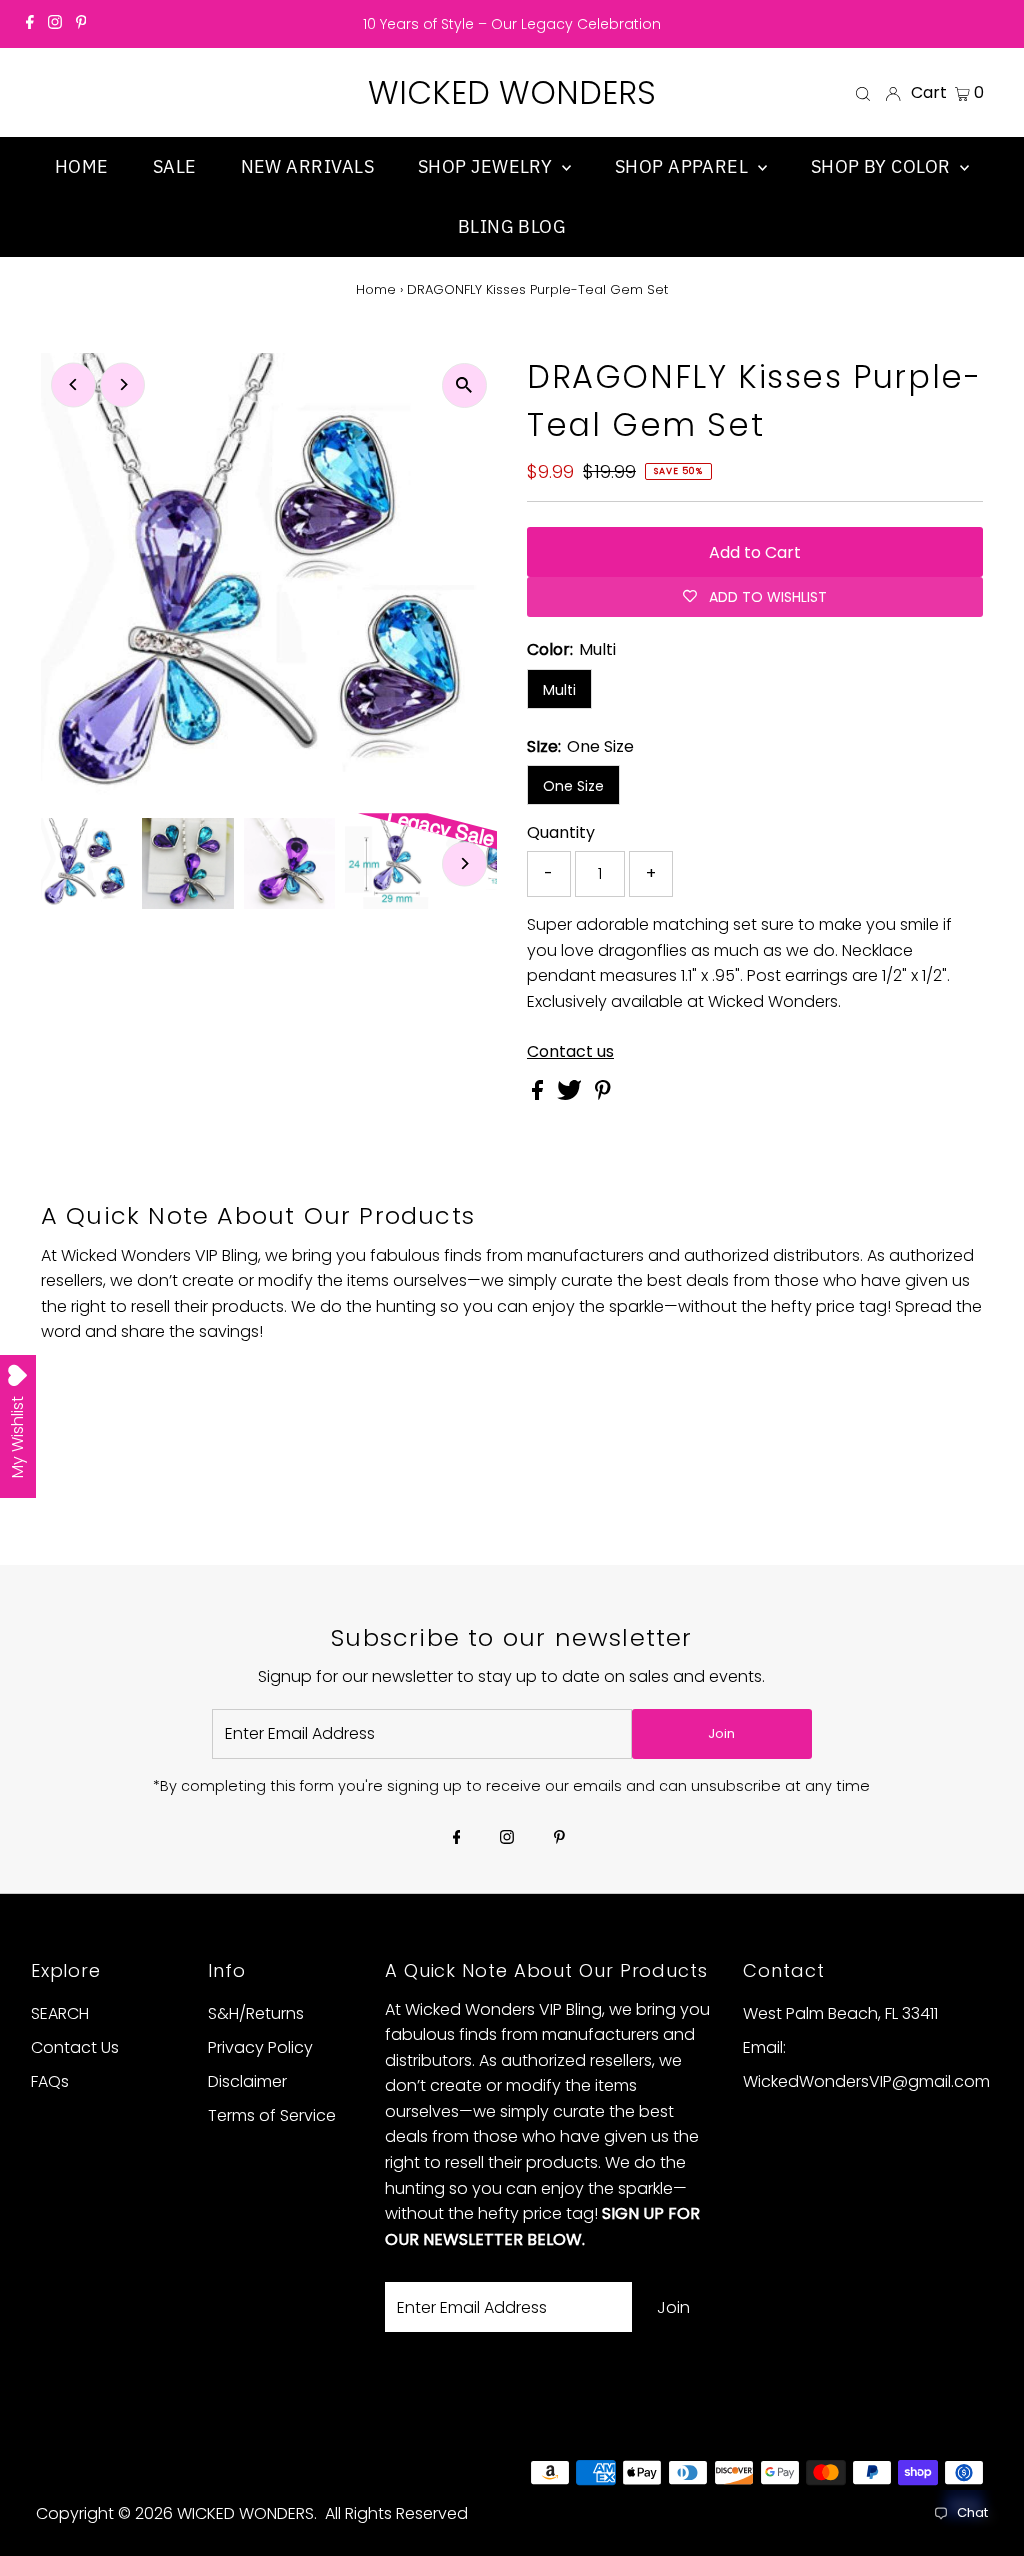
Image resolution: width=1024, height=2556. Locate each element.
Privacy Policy (260, 2047)
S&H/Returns (256, 2013)
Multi (559, 690)
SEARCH (60, 2013)
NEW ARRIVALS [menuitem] (307, 166)
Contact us (570, 1052)
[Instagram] (55, 24)
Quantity (561, 832)
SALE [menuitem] (175, 166)
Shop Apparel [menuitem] (684, 166)
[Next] (122, 384)
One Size (573, 786)
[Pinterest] (81, 24)
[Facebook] (30, 24)
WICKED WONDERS (512, 92)
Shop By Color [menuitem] (883, 166)
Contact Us (75, 2047)
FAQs (50, 2081)
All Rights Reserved (396, 2513)
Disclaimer (247, 2081)
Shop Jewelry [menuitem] (487, 166)
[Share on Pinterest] (603, 1094)
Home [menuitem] (82, 166)
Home (376, 289)
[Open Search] (863, 93)
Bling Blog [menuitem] (512, 226)
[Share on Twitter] (571, 1094)
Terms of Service (272, 2115)
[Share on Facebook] (539, 1094)
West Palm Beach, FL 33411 (840, 2013)
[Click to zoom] (464, 385)
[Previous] (73, 384)
